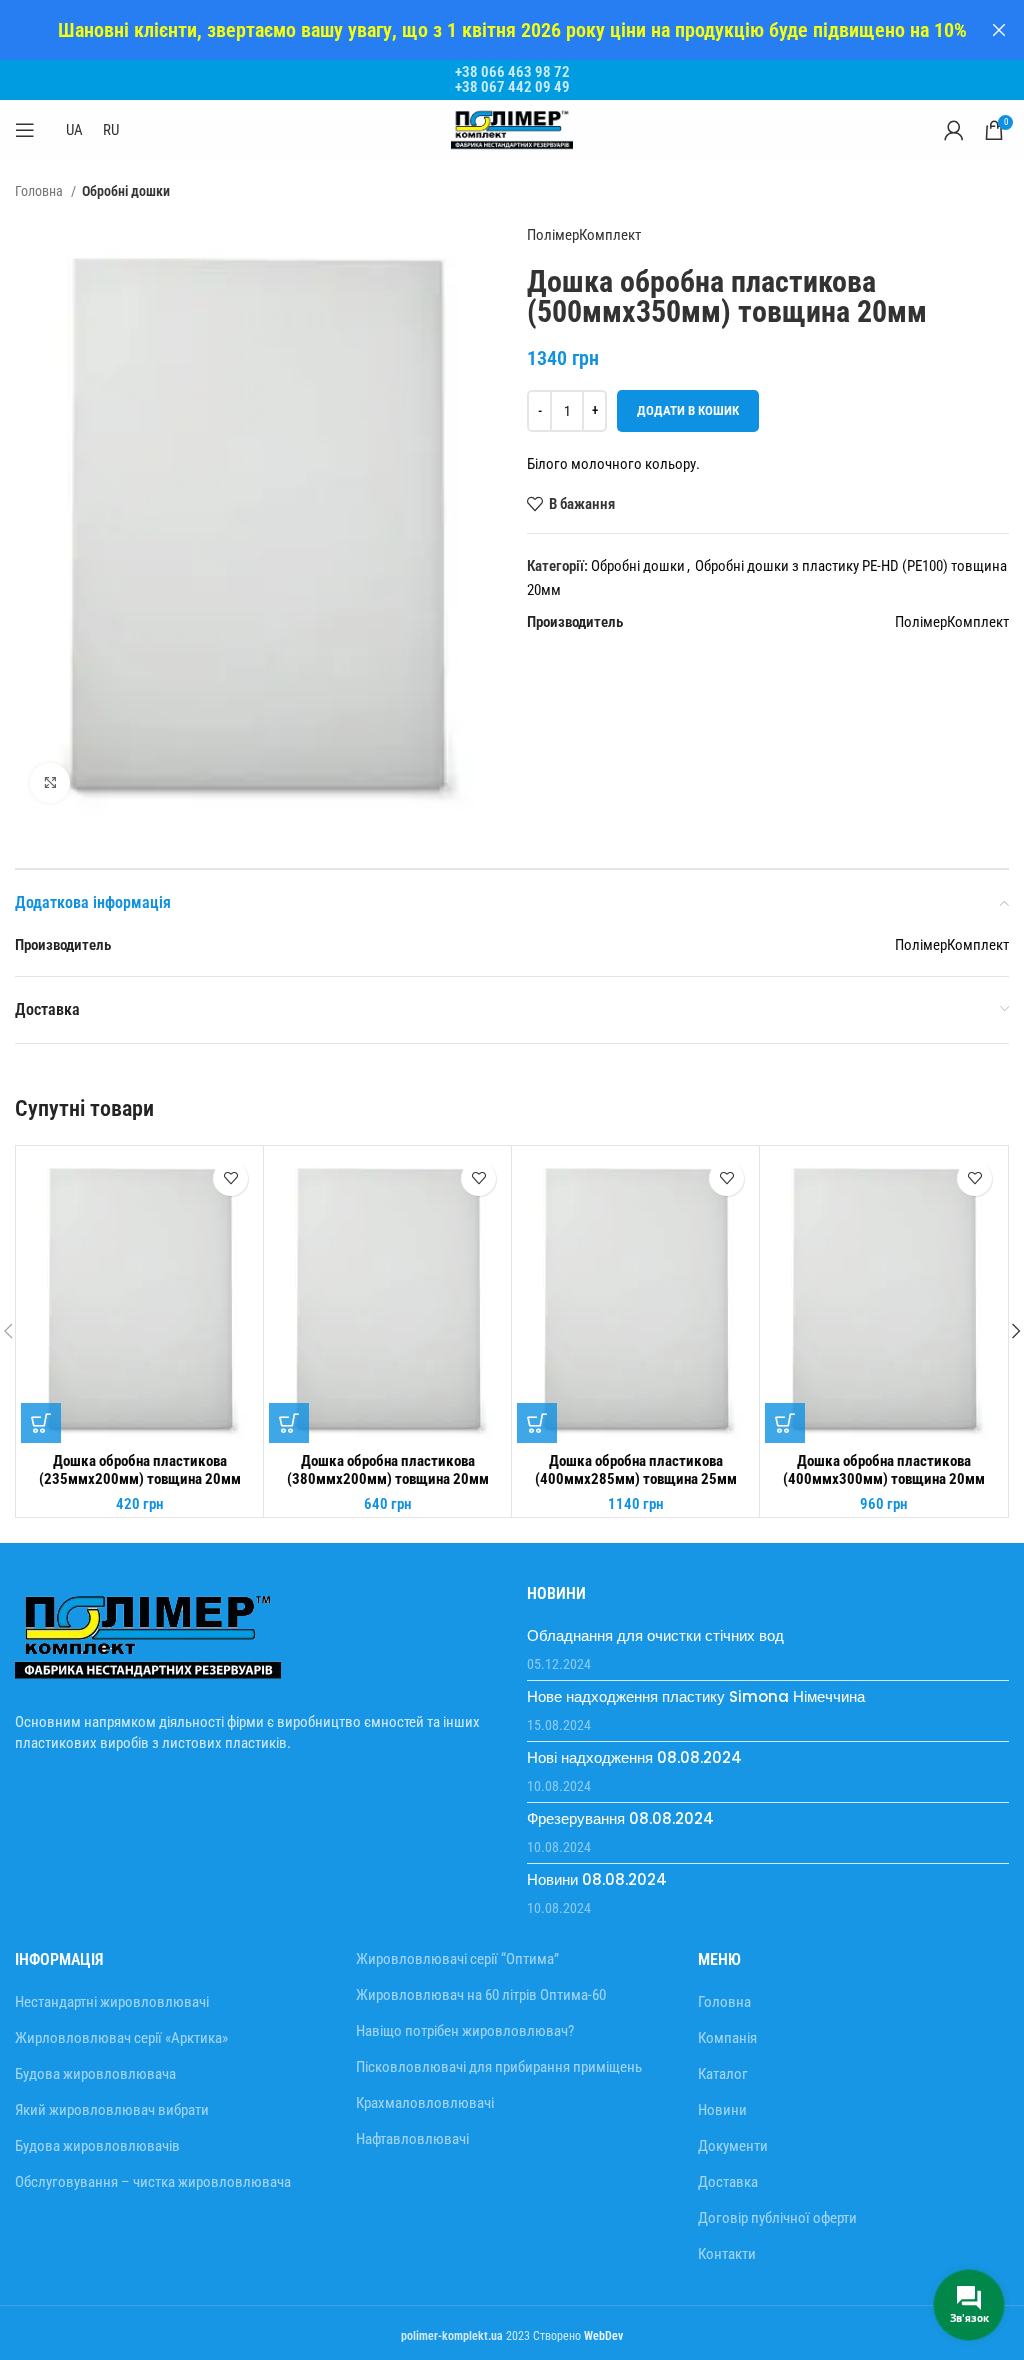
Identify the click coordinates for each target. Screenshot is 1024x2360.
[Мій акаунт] (954, 130)
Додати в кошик (688, 410)
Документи (733, 2146)
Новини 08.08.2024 (597, 1879)
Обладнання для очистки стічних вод (655, 1635)
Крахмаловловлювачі (425, 2103)
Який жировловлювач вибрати (112, 2110)
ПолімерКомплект (584, 235)
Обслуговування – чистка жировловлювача (153, 2182)
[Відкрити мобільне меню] (25, 130)
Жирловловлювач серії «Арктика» (121, 2038)
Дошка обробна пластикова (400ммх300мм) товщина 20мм (884, 1470)
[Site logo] (512, 129)
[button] (41, 1423)
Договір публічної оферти (777, 2218)
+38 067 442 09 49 (512, 87)
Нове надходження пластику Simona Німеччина (696, 1696)
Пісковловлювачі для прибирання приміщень (499, 2067)
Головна (40, 191)
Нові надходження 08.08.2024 (634, 1757)
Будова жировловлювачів (97, 2146)
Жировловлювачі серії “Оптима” (457, 1959)
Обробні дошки (126, 191)
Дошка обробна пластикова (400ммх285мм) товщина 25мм (636, 1470)
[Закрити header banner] (999, 30)
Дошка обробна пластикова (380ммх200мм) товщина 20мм (388, 1470)
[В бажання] (230, 1178)
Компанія (727, 2038)
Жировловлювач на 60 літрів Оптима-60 (481, 1995)
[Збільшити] (50, 783)
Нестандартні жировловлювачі (112, 2002)
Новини (722, 2110)
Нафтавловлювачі (412, 2139)
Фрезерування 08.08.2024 (620, 1818)
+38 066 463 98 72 (512, 72)
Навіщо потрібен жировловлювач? (465, 2031)
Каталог (723, 2074)
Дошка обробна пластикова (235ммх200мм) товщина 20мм (140, 1470)
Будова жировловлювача (95, 2074)
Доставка (728, 2182)
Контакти (727, 2254)
